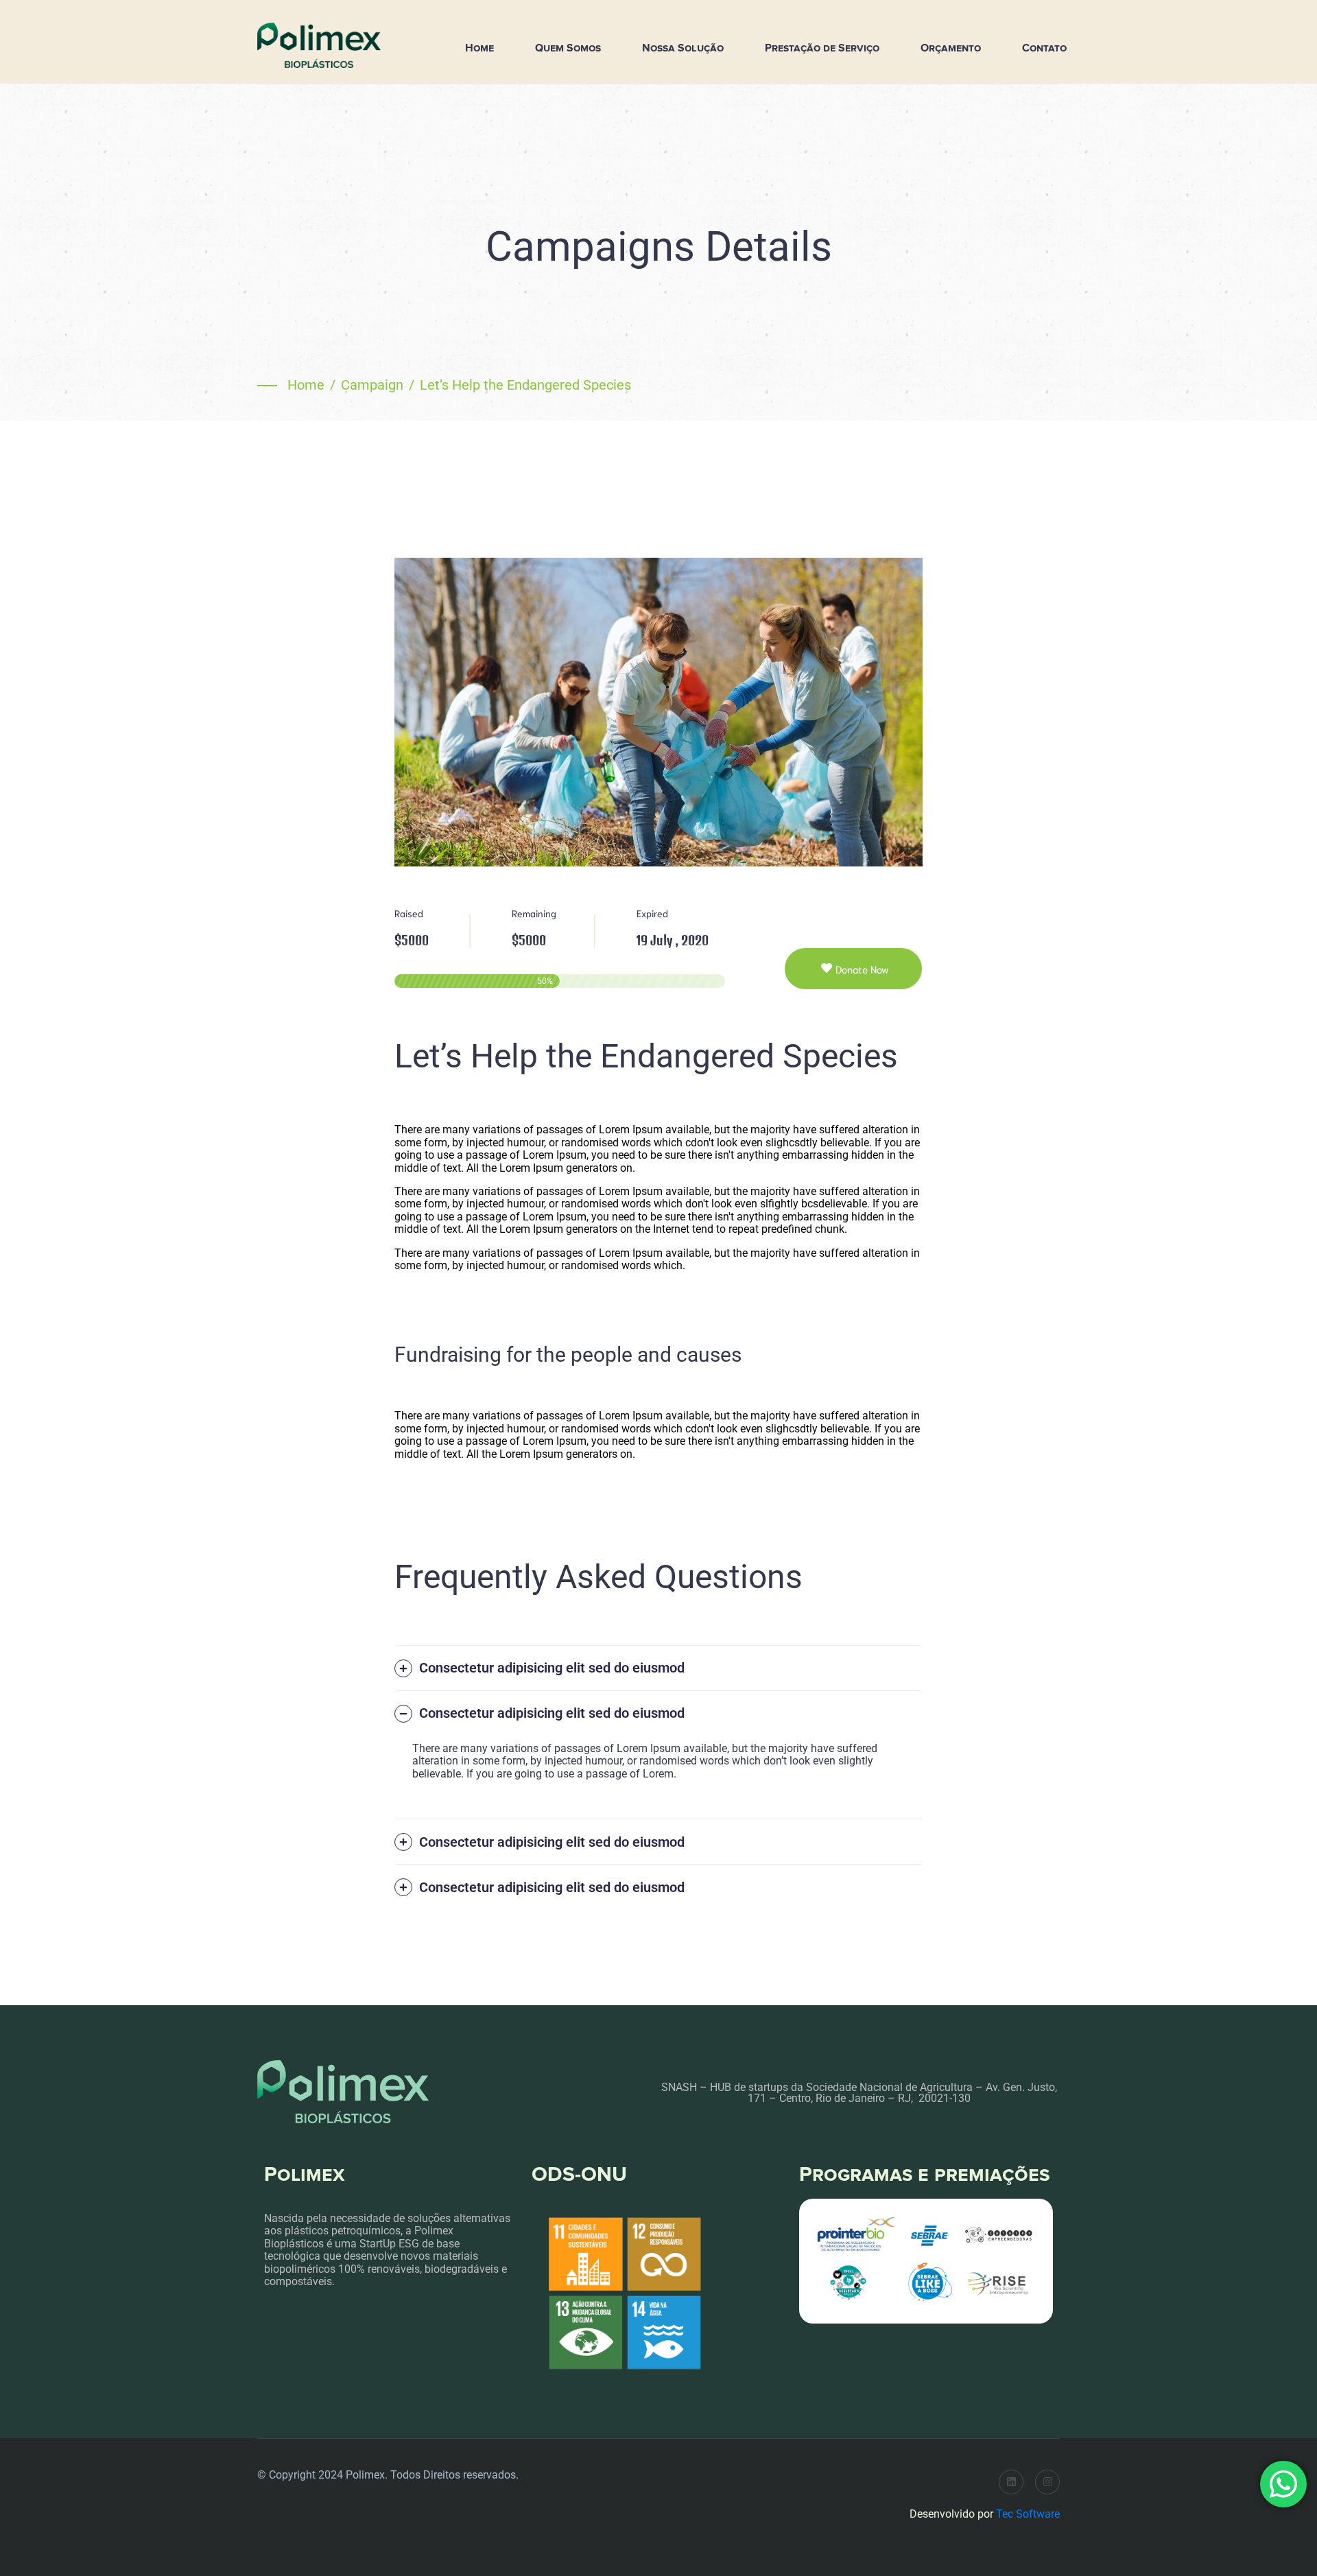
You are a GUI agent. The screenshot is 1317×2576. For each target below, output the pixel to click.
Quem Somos (568, 48)
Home (479, 48)
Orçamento (951, 48)
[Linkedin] (1011, 2482)
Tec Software (1028, 2514)
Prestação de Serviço (822, 48)
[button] (658, 1668)
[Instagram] (1047, 2482)
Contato (1044, 48)
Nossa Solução (683, 48)
